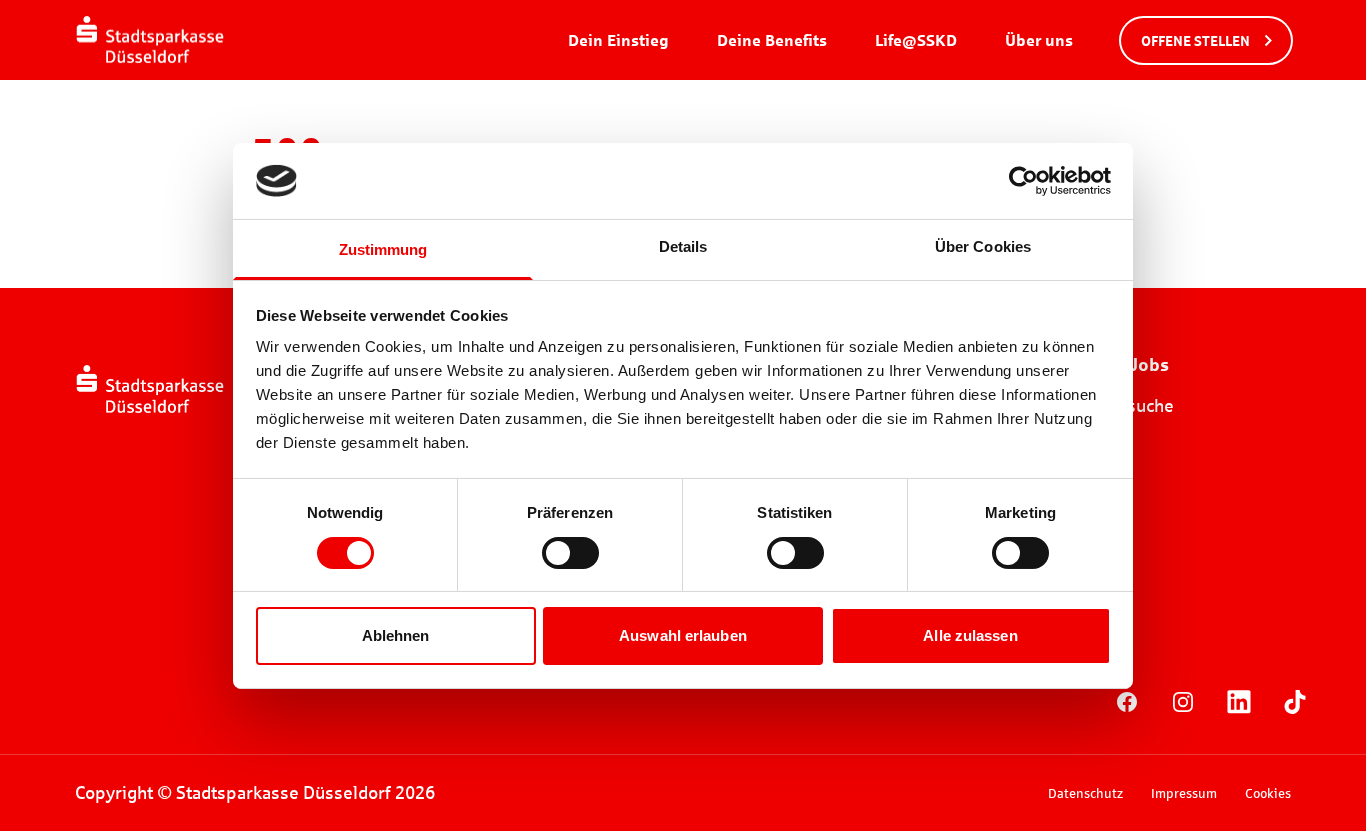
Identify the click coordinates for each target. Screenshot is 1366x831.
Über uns (1039, 39)
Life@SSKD (916, 39)
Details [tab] (683, 246)
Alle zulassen (970, 635)
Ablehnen (396, 635)
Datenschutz (1085, 793)
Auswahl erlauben (683, 635)
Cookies (1268, 793)
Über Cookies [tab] (983, 246)
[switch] (570, 553)
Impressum (1184, 793)
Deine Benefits (772, 39)
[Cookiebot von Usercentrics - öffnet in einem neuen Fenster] (1023, 181)
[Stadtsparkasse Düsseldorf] (150, 40)
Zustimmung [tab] (383, 249)
